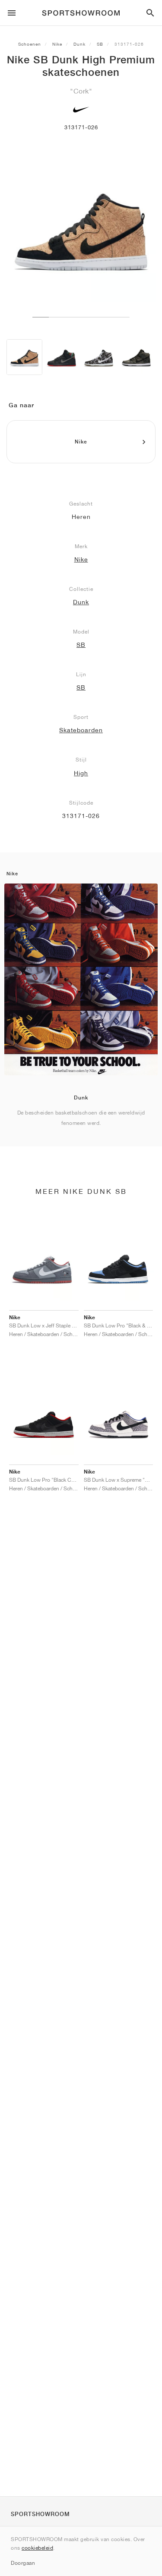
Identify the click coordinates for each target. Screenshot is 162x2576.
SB (100, 44)
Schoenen (30, 44)
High (81, 773)
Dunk (79, 44)
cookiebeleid (37, 2548)
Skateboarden (81, 730)
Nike (57, 44)
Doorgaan (23, 2563)
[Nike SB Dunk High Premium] (24, 357)
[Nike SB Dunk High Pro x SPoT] (62, 357)
